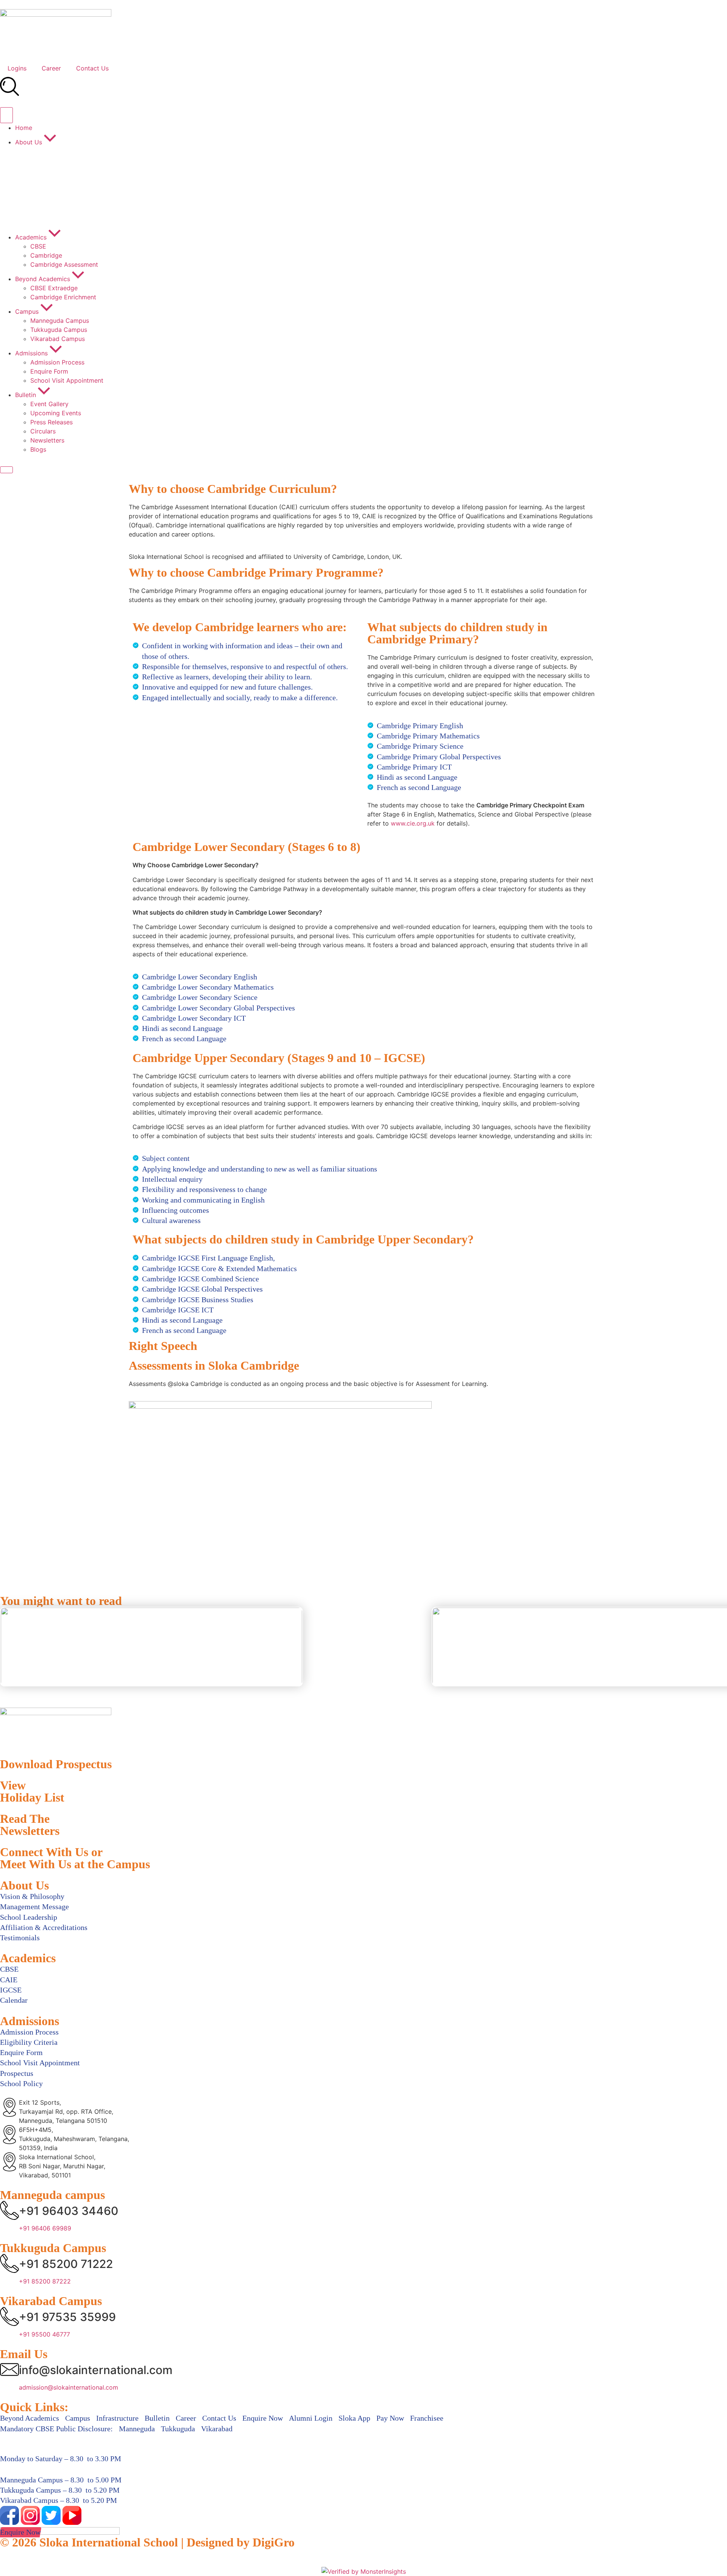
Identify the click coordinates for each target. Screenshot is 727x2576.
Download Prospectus (56, 1764)
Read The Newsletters (30, 1825)
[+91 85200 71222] (9, 2263)
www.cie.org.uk (413, 823)
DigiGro (274, 2542)
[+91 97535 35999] (9, 2316)
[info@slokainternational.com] (9, 2370)
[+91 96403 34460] (9, 2210)
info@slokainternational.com (96, 2370)
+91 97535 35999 (67, 2317)
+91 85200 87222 (45, 2281)
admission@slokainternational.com (69, 2387)
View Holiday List (32, 1791)
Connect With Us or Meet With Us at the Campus (75, 1858)
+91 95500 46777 (44, 2334)
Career (51, 68)
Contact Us (92, 68)
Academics (28, 1958)
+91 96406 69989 (45, 2228)
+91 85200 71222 (66, 2264)
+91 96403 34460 (69, 2211)
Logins (17, 68)
